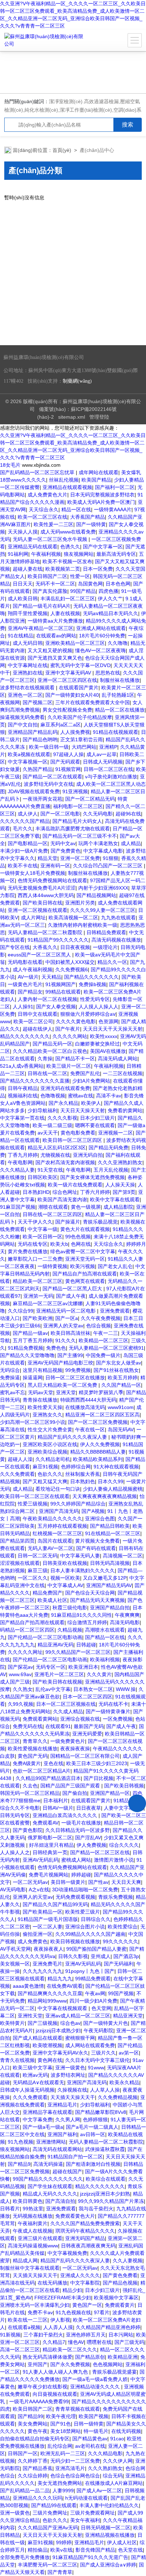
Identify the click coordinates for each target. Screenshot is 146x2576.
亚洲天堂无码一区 (85, 1259)
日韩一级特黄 (89, 2424)
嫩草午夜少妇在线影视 (43, 2387)
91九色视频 (21, 2142)
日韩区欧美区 (43, 1177)
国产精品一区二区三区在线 (100, 1852)
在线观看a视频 (24, 2327)
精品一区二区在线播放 (120, 710)
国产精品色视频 (120, 2283)
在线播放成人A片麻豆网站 (114, 2483)
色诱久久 (70, 547)
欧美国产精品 (96, 480)
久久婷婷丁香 (33, 2461)
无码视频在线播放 (33, 2216)
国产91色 (61, 2424)
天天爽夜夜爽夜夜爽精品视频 (105, 1496)
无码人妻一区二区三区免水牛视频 (51, 539)
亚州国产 (38, 2364)
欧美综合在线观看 (106, 2179)
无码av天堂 (41, 1392)
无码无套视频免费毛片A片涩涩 (42, 888)
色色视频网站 (108, 2364)
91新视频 (10, 2335)
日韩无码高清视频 (110, 1563)
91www (96, 2068)
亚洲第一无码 (38, 1296)
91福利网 (18, 554)
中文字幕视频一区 (28, 762)
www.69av (20, 1674)
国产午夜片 (68, 1029)
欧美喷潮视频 (47, 2045)
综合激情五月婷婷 (87, 1622)
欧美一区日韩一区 (43, 1237)
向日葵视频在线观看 (55, 2394)
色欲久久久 (50, 1474)
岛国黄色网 (90, 584)
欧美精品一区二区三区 (103, 1340)
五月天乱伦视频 (111, 1170)
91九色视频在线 (73, 2312)
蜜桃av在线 (81, 1096)
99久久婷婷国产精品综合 (78, 1504)
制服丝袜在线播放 (120, 680)
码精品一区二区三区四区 (27, 1630)
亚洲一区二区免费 (80, 858)
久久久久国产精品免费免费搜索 (85, 2223)
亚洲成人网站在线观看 (101, 628)
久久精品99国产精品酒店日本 (48, 1778)
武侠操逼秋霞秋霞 (105, 2149)
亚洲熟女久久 (47, 1415)
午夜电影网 (20, 1162)
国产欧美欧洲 (38, 1318)
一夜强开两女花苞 (43, 799)
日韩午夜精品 (23, 1088)
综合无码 (113, 2476)
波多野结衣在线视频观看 (28, 688)
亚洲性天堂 (30, 2016)
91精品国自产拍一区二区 (75, 2157)
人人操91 (23, 1007)
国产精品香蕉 (38, 2468)
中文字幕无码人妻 (80, 1556)
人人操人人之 (15, 1852)
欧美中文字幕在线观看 (115, 1199)
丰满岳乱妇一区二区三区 (68, 599)
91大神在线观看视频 (116, 1467)
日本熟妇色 (83, 1481)
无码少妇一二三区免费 (75, 2461)
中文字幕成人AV (65, 1585)
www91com (121, 1407)
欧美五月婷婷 (123, 1378)
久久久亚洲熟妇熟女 (120, 1162)
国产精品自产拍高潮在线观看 (85, 1274)
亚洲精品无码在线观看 (33, 547)
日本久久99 (111, 1481)
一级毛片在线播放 (81, 1823)
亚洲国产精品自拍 (110, 1608)
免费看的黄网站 (125, 1110)
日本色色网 (118, 584)
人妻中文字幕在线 (124, 1808)
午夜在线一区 (90, 1430)
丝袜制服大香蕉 (83, 1474)
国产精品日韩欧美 (110, 1526)
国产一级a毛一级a (43, 2127)
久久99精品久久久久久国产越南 (90, 1934)
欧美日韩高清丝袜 (71, 1333)
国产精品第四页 (17, 1541)
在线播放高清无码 (85, 1407)
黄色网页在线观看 (85, 1281)
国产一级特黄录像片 (108, 1711)
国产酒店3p (126, 1956)
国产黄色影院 (28, 1830)
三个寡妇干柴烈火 (43, 2335)
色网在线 (81, 1244)
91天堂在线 (50, 1170)
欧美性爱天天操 (45, 1407)
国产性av (98, 1882)
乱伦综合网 (60, 2446)
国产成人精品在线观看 (38, 2038)
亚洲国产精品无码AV (109, 1585)
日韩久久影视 (73, 1956)
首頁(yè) (62, 150)
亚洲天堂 (66, 1392)
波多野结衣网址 (68, 2075)
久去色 (30, 1786)
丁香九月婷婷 (23, 1155)
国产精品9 (19, 2164)
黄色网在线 (50, 2060)
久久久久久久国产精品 (25, 821)
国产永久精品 (63, 1103)
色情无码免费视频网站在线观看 (52, 880)
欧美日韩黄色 (28, 2201)
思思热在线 (108, 673)
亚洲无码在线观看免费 (65, 1088)
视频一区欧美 (65, 1578)
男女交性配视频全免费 (67, 710)
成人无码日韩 (28, 643)
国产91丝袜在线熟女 (116, 1370)
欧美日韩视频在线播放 (75, 1941)
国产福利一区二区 (115, 487)
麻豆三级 (38, 1570)
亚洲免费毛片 (47, 1964)
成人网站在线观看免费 (90, 2045)
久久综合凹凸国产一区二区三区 (108, 866)
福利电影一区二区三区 (78, 806)
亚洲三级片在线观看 (40, 2238)
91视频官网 (68, 769)
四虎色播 (108, 591)
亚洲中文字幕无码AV (69, 673)
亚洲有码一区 (55, 866)
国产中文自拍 (23, 725)
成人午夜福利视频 (33, 969)
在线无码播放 (52, 2283)
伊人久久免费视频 (100, 1444)
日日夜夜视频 (75, 947)
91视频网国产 (61, 984)
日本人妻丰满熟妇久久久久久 (83, 1570)
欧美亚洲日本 (83, 1667)
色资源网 (108, 1021)
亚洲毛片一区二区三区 (59, 1674)
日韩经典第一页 (50, 1852)
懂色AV (76, 2342)
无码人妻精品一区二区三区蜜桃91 (106, 1348)
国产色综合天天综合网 (90, 1593)
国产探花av (20, 1667)
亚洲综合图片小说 (85, 1927)
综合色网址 (65, 1192)
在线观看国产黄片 (79, 688)
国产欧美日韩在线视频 (57, 1682)
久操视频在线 (72, 2090)
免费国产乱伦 (85, 1073)
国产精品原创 (90, 2357)
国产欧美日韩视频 (124, 1786)
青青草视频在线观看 (78, 2409)
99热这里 (33, 2209)
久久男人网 (68, 2120)
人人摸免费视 (75, 732)
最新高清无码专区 (116, 554)
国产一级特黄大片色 (106, 2023)
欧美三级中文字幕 (33, 2068)
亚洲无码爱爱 (87, 1734)
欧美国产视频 (94, 2416)
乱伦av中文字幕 (53, 1689)
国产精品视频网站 (96, 895)
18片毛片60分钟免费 (102, 636)
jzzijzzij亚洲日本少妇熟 (105, 2194)
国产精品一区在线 (105, 1637)
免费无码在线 (28, 1726)
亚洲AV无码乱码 (41, 1860)
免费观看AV (46, 1823)
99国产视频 (121, 1993)
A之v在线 (39, 1890)
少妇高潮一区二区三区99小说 (33, 1422)
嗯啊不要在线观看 (95, 1125)
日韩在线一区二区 (47, 1073)
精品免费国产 (47, 1593)
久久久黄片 (99, 1674)
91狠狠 (111, 858)
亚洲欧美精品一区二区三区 (75, 643)
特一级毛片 (96, 2431)
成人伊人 (28, 814)
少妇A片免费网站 (91, 1081)
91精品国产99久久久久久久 (58, 940)
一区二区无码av (30, 1882)
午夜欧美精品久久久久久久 (52, 1519)
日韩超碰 (86, 1645)
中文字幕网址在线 (28, 665)
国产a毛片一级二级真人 (92, 2127)
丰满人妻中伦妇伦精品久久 (109, 2505)
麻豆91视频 (45, 1467)
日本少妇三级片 (97, 1118)
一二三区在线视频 (123, 1073)
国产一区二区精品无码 (90, 799)
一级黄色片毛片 (25, 984)
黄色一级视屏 (86, 1207)
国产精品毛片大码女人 (77, 821)
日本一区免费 (98, 569)
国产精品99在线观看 (54, 2505)
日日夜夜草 (89, 1808)
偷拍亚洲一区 (38, 1934)
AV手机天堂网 (15, 1949)
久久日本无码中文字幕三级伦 (97, 2060)
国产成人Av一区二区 (99, 2490)
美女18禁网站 (66, 2431)
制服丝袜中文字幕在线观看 (30, 2268)
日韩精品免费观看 (106, 932)
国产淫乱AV (88, 1838)
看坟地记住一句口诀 (58, 1489)
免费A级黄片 (27, 1763)
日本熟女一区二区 (93, 1689)
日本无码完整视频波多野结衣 (102, 495)
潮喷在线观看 (53, 1207)
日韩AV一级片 (58, 1808)
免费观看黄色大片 (75, 2216)
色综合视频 (99, 1326)
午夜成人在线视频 (33, 2231)
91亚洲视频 (75, 791)
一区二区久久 (33, 1578)
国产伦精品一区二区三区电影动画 (45, 1637)
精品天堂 (47, 858)
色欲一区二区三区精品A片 (42, 1771)
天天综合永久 (44, 509)
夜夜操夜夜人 (49, 1949)
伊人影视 (60, 2320)
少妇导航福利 (43, 1110)
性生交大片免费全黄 (50, 1430)
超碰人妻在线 (28, 569)
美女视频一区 (15, 1964)
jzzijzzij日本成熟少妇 (58, 2030)
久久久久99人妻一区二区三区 (103, 910)
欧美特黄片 (12, 2023)
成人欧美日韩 (23, 599)
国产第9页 (124, 1192)
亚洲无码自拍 (88, 1155)
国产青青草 (60, 2572)
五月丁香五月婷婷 (33, 1340)
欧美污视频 (83, 1266)
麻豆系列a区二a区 (61, 725)
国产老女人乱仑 (115, 1266)
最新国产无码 (89, 1726)
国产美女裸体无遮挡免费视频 (92, 1177)
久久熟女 (23, 1689)
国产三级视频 (43, 2023)
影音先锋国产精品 (95, 2550)
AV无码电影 (13, 1890)
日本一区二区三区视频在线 (66, 1704)
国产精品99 (30, 2416)
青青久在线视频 (17, 2060)
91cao (117, 2439)
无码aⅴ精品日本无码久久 (111, 613)
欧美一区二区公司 (33, 1021)
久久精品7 (54, 2342)
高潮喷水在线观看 (105, 1630)
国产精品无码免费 (108, 1148)
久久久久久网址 (25, 1652)
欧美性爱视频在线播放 (33, 1749)
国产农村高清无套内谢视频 (65, 1162)
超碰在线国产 (67, 2171)
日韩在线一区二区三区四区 (52, 1214)
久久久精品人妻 (17, 1170)
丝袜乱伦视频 (64, 480)
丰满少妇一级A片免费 (24, 851)
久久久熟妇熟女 (105, 2468)
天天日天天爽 (126, 1882)
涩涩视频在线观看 (20, 1563)
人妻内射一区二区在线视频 (47, 999)
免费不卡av (40, 2312)
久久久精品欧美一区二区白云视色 (50, 1051)
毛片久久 (23, 829)
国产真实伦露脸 (50, 591)
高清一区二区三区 (20, 2350)
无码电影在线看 (25, 962)
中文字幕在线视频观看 (63, 2008)
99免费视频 (78, 1370)
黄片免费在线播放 (28, 1251)
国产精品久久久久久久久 (91, 977)
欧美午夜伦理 (61, 2416)
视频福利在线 (23, 1096)
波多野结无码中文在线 (49, 784)
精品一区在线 (76, 509)
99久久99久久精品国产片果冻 (111, 2201)
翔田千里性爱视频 (28, 613)
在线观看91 (58, 1726)
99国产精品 (83, 591)
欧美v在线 (61, 2550)
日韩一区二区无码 (38, 1556)
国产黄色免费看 (120, 2275)
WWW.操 (126, 1689)
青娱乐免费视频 (116, 1897)
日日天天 (23, 584)
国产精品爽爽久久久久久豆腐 (50, 1993)
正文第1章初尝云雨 (82, 739)
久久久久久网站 (70, 1036)
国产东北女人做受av (119, 1363)
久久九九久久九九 (43, 1971)
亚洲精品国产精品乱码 (33, 732)
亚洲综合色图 (100, 1519)
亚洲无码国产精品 (85, 2238)
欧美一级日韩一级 (49, 747)
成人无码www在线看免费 (68, 532)
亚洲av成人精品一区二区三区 (78, 2016)
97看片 (102, 2312)
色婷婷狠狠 (95, 2120)
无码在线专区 (33, 1244)
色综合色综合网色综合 (75, 2476)
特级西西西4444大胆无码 (88, 1400)
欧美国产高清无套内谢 (62, 1199)
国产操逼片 (68, 1222)
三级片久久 (103, 2053)
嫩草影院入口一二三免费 (35, 1259)
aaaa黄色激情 (28, 1986)
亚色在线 (54, 1763)
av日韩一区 (93, 2134)
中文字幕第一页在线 (22, 1118)
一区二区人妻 (47, 1927)
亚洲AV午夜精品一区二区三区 (41, 628)
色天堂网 (101, 2008)
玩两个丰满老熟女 (98, 843)
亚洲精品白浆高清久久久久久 (66, 1815)
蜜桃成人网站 (76, 1860)
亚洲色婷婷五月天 (86, 2335)
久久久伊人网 (118, 2461)
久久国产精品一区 (121, 1385)
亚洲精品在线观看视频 (67, 487)
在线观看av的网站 (56, 636)
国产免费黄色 (66, 851)
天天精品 (51, 977)
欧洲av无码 (35, 2075)
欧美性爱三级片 (83, 1912)
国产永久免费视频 (70, 2364)
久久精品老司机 (53, 1459)
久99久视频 (21, 1704)
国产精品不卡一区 (75, 1059)
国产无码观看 (65, 762)
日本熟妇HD (36, 1192)
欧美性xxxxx (104, 1036)
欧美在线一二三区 (28, 2320)
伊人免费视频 (91, 1845)
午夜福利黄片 (33, 2223)
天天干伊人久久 (35, 1222)
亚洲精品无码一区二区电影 (67, 1311)
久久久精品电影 (105, 2453)
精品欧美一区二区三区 (38, 1281)
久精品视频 (70, 1630)
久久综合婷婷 (33, 2476)
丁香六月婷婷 (95, 1192)
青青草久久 (35, 1741)
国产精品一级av (30, 1333)
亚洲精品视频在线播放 (110, 2535)
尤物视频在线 (55, 1155)
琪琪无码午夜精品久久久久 (85, 2231)
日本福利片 (56, 1800)
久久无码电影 (98, 814)
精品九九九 (60, 1979)
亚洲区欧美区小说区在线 (50, 1444)
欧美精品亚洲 (123, 2357)
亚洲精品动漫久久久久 (96, 2387)
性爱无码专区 (95, 999)
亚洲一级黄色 (70, 2068)
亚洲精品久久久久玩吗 (38, 2498)
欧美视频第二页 (63, 569)
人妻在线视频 (65, 613)
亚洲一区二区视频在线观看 (38, 910)
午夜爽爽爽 (127, 1615)
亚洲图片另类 (80, 903)
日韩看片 (10, 2209)
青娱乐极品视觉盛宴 (114, 2372)
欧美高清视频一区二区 (73, 918)
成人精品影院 (118, 1207)
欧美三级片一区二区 (69, 1066)
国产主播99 (70, 1355)
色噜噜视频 (53, 1096)
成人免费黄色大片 (47, 495)
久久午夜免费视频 (101, 1318)
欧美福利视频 (105, 1660)
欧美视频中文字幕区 (116, 2298)
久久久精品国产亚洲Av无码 (48, 2528)
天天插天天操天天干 (73, 2097)
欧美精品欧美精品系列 (98, 1459)
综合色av (70, 2023)
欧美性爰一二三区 (54, 524)
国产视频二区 (38, 702)
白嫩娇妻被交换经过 (97, 1044)
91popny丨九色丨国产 (90, 1971)
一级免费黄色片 (68, 1741)
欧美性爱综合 (123, 1927)
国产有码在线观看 (96, 1548)
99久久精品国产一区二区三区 (78, 1652)
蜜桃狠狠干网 (80, 2038)
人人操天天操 (120, 1185)
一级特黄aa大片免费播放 (55, 621)
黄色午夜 (38, 2431)
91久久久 (66, 1340)
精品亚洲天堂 (128, 2016)
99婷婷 (64, 2542)
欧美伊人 (91, 1103)
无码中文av (63, 843)
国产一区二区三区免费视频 (98, 1422)
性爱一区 (80, 576)
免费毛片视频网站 (49, 1875)
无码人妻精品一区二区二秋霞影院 (46, 932)
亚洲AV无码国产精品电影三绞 (60, 1363)
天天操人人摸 (23, 532)
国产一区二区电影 (60, 814)
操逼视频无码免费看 (22, 717)
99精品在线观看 (63, 992)
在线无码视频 (126, 2431)
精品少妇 (72, 2290)
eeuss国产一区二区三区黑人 (40, 955)
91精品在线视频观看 (116, 732)
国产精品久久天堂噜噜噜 (27, 1355)
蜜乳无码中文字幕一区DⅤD (80, 665)
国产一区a (67, 1318)
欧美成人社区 (52, 1600)
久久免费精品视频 (118, 2097)
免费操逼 (10, 1378)
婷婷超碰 (81, 1875)
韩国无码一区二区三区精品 (30, 1793)
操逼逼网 (33, 1378)
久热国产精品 (38, 769)
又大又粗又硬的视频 (50, 650)
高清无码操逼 (48, 2164)
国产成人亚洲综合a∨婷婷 (108, 2565)
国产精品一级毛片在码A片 (42, 606)
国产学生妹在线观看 (50, 2186)
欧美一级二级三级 (52, 1125)
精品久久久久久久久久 (25, 1036)
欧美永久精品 (124, 2082)
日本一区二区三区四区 (88, 1697)
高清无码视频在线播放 (116, 940)
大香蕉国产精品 (88, 517)
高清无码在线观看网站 (57, 2149)
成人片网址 (33, 918)
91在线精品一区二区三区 (113, 1533)
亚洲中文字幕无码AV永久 (60, 2053)
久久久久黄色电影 (76, 1021)
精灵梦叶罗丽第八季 (101, 1392)
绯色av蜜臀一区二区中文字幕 (83, 1251)
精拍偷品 (38, 2550)
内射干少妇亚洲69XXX (103, 888)
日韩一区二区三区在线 (108, 769)
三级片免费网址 (50, 2513)
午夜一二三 (106, 1333)
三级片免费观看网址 (92, 2513)
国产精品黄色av (90, 2439)
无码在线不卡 (113, 1704)
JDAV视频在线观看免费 (34, 791)
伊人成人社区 (122, 2542)
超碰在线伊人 (38, 1029)
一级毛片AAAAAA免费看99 (39, 2401)
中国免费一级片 (103, 1355)
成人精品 (131, 843)
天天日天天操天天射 (83, 1110)
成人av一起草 (102, 754)
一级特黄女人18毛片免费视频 (33, 873)
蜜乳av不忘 (13, 1392)
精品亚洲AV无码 (55, 1645)
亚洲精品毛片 (62, 2105)
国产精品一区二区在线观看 (52, 777)
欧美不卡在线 (23, 866)
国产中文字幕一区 (103, 547)
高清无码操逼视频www (33, 2246)
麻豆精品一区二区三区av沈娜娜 (48, 1303)
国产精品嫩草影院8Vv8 (101, 2112)
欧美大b (59, 1244)
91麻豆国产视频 (18, 1207)
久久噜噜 (118, 643)
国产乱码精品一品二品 (25, 2490)
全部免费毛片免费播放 (25, 2557)
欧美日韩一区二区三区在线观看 (35, 1496)
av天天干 (48, 1133)
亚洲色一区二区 (25, 695)
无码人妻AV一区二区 (50, 1548)
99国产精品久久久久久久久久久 (48, 2179)
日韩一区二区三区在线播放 (75, 1378)
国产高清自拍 (60, 2201)
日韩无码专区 (15, 1815)
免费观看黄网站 (40, 1719)
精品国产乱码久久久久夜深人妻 (73, 1437)
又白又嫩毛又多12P (105, 1578)
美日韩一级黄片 (68, 1882)
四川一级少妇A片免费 (93, 2001)
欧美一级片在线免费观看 (75, 1185)
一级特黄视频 (52, 1266)
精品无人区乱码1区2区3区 (57, 1148)
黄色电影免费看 (78, 1133)
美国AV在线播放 (108, 1051)
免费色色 (56, 1348)
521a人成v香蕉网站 (22, 1066)
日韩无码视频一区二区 (106, 2528)
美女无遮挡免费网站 (60, 2483)
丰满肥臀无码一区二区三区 (47, 2565)
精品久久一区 (112, 962)
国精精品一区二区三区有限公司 (85, 1756)
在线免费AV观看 (65, 1986)
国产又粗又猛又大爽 (45, 1481)
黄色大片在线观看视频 (85, 1229)
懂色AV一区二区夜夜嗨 (100, 650)
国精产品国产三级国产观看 (71, 1786)
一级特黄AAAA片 (113, 509)
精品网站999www (47, 2001)
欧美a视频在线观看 (29, 754)
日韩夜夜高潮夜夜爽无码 (88, 2246)
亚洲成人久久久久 (80, 2275)
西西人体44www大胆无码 (46, 895)
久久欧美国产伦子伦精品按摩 (80, 717)
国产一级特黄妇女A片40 (72, 695)
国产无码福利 (119, 1964)
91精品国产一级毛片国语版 (48, 1919)
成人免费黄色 (33, 1941)
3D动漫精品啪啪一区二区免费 (85, 1890)
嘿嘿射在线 (99, 2342)
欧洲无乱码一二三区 (63, 2453)
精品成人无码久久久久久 (50, 2194)
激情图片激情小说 (114, 1860)
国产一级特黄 (91, 524)
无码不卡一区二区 (55, 584)
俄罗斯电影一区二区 (50, 1838)
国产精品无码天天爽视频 (97, 1600)
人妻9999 (63, 2490)
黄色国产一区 (87, 2305)
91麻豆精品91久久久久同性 (82, 1615)
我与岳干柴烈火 (96, 2209)
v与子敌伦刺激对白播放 (111, 777)
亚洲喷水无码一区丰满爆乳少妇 (35, 2305)
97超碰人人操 (68, 754)
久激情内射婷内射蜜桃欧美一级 (83, 925)
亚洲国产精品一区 (110, 1793)
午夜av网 (95, 1993)
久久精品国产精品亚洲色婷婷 (108, 2327)
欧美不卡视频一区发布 (67, 561)
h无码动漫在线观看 (86, 2498)
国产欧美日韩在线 (43, 903)
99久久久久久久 (120, 1941)
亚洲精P (108, 747)
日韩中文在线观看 (38, 1014)
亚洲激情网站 (51, 2142)
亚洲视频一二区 (116, 1133)
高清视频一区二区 (123, 1556)
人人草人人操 (105, 2090)
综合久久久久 (124, 1845)
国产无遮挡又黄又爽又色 (55, 658)
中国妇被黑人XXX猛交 (70, 962)
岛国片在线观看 (55, 1541)
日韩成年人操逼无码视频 (27, 2090)
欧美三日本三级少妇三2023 (97, 1763)
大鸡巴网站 (84, 747)
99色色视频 (78, 1237)
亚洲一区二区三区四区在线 (67, 680)
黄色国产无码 (33, 1756)
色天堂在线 (130, 2550)
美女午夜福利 (85, 2520)
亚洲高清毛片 (70, 2468)
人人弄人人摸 (58, 2327)
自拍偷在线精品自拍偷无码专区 (35, 2439)
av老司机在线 (90, 2446)
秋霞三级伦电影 (70, 1608)
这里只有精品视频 (43, 1370)
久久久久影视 (62, 1118)
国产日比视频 (99, 1778)
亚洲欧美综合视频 (47, 1452)
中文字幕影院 (85, 2283)
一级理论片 (105, 947)
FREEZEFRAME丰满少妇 (63, 2298)
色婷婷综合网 (76, 1467)
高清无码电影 (125, 1622)
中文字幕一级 (43, 1229)
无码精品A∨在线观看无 (38, 2082)
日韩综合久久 (96, 1919)
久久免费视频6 (72, 969)
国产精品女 (30, 992)
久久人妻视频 (128, 2260)
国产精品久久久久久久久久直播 (35, 1081)
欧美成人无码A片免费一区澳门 (101, 502)
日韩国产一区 (23, 2453)
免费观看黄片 (120, 2305)
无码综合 (10, 1370)
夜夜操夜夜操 (75, 1749)
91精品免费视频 (26, 1348)
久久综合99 (21, 1311)
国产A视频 (93, 1511)
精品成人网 (25, 2260)
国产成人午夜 (71, 1296)
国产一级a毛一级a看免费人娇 (95, 2379)
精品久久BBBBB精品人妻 (98, 1452)
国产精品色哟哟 (40, 739)
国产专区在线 (15, 947)
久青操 (45, 1059)
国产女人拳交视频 (56, 1007)
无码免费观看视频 (75, 1897)
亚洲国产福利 (62, 2134)
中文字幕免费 (38, 2120)
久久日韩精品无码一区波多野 (78, 1830)
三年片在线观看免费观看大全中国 (92, 702)
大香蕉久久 (45, 947)
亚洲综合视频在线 (80, 1719)
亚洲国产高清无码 (59, 1511)
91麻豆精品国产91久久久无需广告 (90, 2557)
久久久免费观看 (17, 1474)
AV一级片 (28, 977)
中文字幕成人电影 (103, 851)
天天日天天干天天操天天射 (113, 1029)
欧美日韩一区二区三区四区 (73, 1140)
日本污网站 (121, 2335)
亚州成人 (101, 1956)
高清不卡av (109, 1096)
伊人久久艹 (110, 599)
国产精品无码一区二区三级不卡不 (80, 836)
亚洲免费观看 (115, 1311)
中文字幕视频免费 (67, 2253)
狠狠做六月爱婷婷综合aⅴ (88, 1014)
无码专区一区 (51, 1667)
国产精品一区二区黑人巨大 (73, 1289)
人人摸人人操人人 (99, 1007)
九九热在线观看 (118, 918)
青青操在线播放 (40, 1400)
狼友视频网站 (79, 554)
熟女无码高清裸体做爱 (47, 2357)
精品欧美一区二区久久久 (70, 2350)
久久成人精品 (68, 1711)
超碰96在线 (128, 814)
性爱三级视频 (33, 1504)
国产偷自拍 (75, 1793)
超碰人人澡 (20, 1459)
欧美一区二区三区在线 (43, 517)
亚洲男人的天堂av (63, 1326)
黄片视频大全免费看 (97, 1541)
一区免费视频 (118, 1719)
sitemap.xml (72, 417)
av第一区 (129, 2053)
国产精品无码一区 (52, 1044)
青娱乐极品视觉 (100, 1222)
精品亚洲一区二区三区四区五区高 (102, 1415)
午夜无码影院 (99, 2030)
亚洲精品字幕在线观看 (47, 2112)
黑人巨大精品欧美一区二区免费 (63, 1385)
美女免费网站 (33, 2424)
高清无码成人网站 (118, 1059)
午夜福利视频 (46, 554)
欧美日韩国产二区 (47, 576)
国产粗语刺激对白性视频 (93, 2164)
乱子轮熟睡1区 (118, 695)
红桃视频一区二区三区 (57, 1533)
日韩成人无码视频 (103, 762)
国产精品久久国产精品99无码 (55, 1904)
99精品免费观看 (93, 1979)
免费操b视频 (92, 984)
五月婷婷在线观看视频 (62, 1526)
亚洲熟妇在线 (28, 673)
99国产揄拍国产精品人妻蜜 (96, 1949)
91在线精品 (21, 636)
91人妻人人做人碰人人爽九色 (56, 2372)
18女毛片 (10, 465)
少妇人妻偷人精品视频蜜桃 (113, 1489)
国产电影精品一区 (28, 843)
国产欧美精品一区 (43, 1912)
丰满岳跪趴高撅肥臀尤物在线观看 (73, 829)
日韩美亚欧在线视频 (65, 1563)
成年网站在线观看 (99, 472)
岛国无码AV (121, 1430)
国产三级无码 (129, 2342)
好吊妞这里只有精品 (51, 1845)
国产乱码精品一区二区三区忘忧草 (38, 472)
